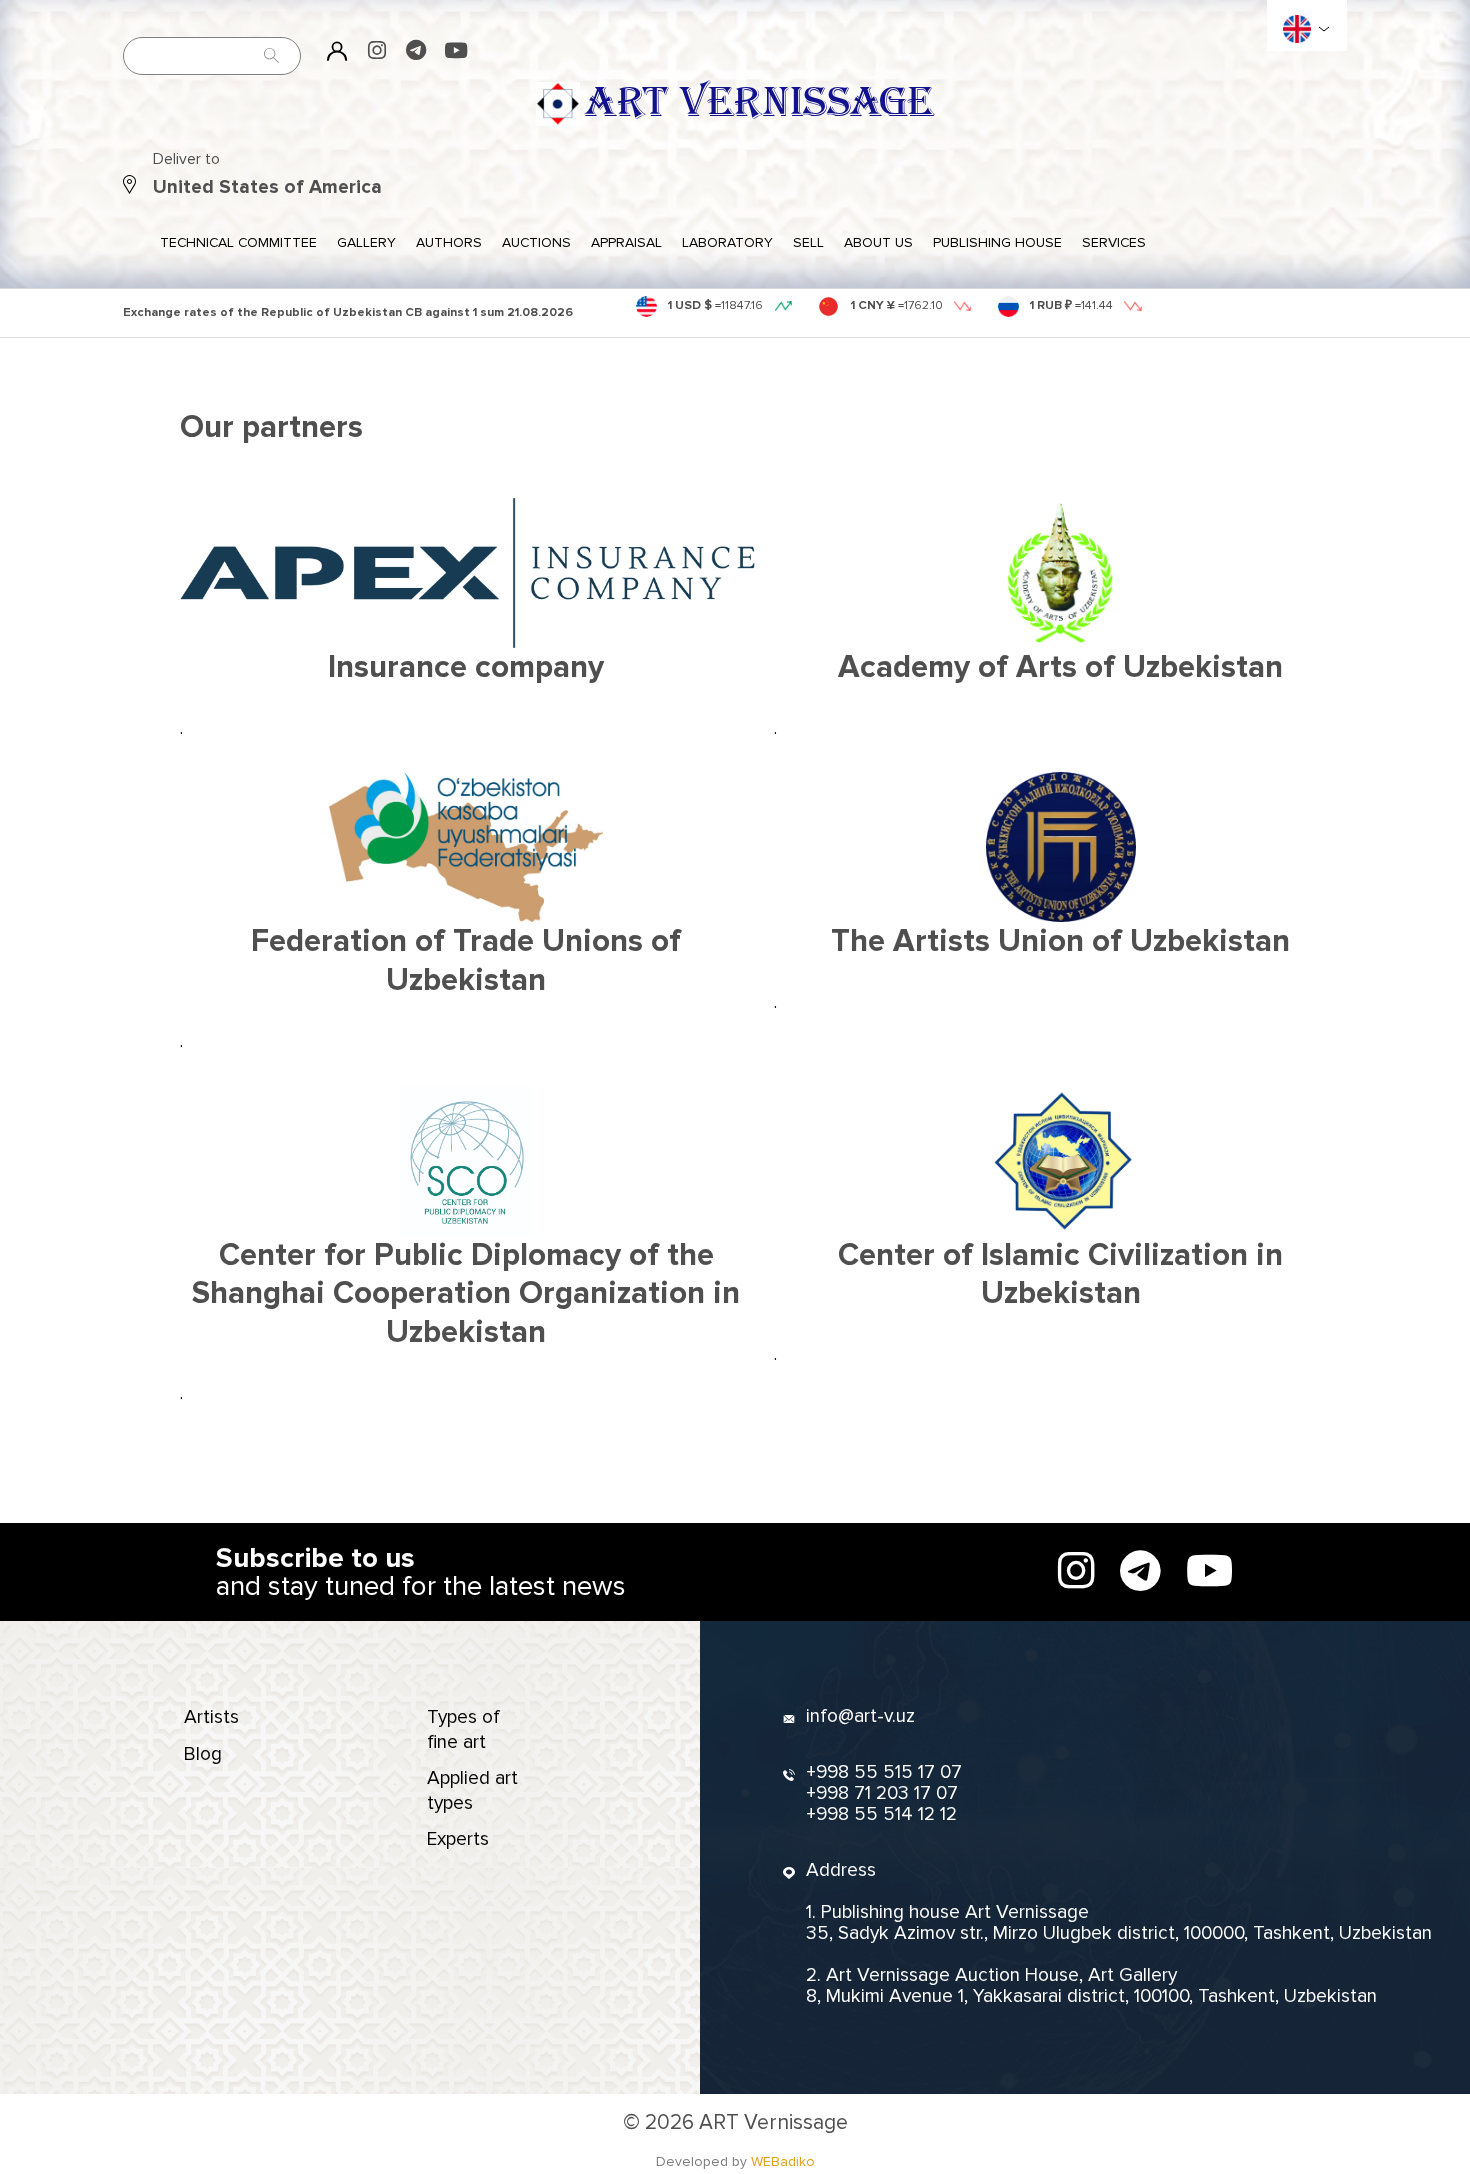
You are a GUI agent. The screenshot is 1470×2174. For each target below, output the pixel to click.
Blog (203, 1754)
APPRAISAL (626, 242)
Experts (458, 1839)
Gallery (366, 242)
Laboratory (727, 242)
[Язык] (1297, 29)
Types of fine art (463, 1729)
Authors (449, 242)
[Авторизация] (337, 50)
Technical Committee (238, 242)
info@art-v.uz (860, 1716)
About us (878, 242)
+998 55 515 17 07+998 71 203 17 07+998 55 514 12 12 (884, 1793)
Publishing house (997, 242)
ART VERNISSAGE (759, 103)
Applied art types (472, 1790)
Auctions (536, 242)
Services (1114, 242)
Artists (211, 1717)
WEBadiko (783, 2161)
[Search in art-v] (272, 55)
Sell (808, 242)
